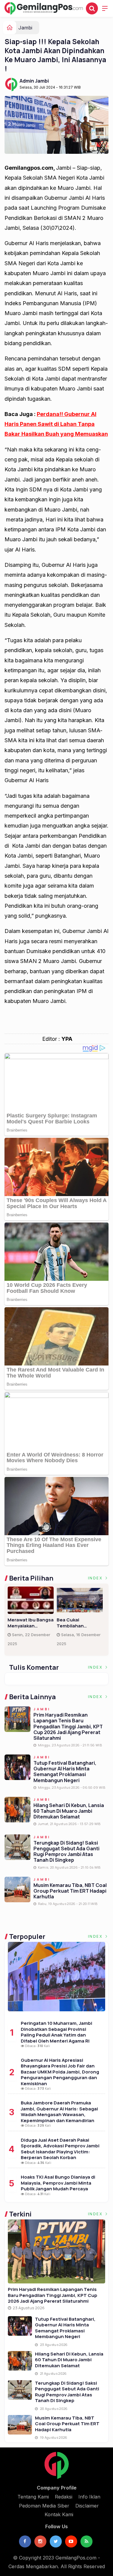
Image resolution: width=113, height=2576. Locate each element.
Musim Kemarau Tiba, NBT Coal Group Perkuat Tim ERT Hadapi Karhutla (70, 1891)
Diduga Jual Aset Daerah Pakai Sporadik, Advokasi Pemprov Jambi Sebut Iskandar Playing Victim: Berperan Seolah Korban (60, 2149)
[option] (32, 1619)
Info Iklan (89, 2497)
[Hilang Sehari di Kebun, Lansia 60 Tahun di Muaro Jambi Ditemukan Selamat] (20, 2361)
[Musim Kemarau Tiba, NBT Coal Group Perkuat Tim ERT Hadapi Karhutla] (20, 2425)
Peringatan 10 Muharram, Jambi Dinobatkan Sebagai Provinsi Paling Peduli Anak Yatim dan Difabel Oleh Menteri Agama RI (56, 2032)
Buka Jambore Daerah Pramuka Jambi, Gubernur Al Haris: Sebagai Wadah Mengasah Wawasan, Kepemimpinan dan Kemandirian (59, 2112)
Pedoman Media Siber (44, 2506)
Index (96, 1578)
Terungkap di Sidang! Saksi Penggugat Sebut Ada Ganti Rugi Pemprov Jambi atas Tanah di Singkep (66, 1851)
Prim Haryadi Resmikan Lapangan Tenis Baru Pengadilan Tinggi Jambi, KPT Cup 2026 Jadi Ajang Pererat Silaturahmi (68, 1726)
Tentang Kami (33, 2497)
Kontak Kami (59, 2514)
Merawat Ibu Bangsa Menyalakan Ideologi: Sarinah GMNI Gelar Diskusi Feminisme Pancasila (31, 1623)
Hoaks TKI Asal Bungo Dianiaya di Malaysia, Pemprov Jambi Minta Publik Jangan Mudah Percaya (58, 2183)
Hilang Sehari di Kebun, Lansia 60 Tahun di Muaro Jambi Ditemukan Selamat (69, 1811)
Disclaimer (87, 2506)
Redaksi (64, 2497)
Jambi (25, 28)
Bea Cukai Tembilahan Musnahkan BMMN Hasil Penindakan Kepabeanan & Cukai (77, 1623)
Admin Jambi (34, 81)
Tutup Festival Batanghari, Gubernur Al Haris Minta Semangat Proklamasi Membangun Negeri (65, 1772)
